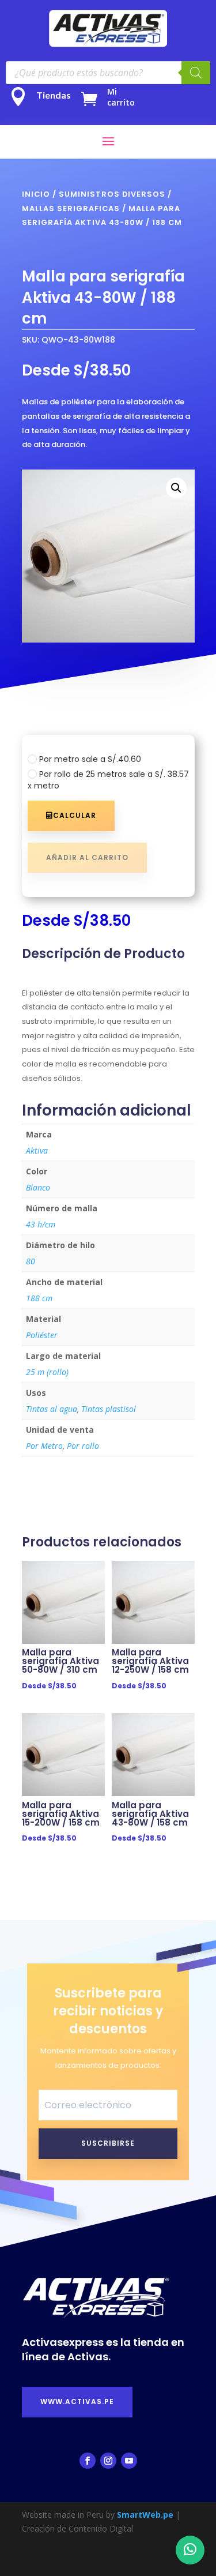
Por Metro (44, 1446)
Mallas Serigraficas (71, 209)
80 (31, 1261)
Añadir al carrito (87, 857)
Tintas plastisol (109, 1409)
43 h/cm (41, 1224)
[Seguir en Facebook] (88, 2461)
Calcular (75, 815)
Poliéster (42, 1335)
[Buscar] (196, 73)
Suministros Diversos (112, 194)
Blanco (38, 1187)
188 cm (39, 1298)
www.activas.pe (77, 2402)
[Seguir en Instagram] (108, 2461)
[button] (176, 488)
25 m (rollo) (47, 1372)
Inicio (36, 194)
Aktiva (37, 1150)
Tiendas (54, 95)
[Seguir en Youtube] (129, 2461)
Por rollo (83, 1446)
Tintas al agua (52, 1409)
